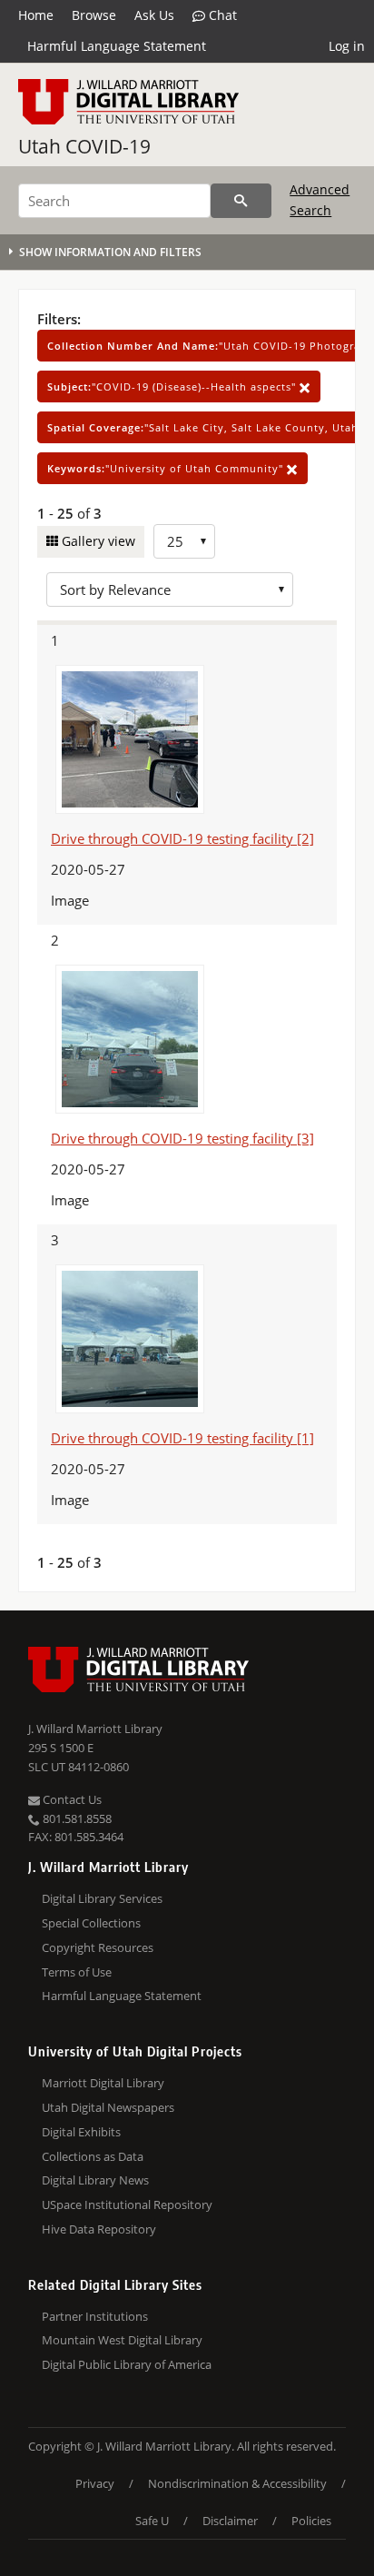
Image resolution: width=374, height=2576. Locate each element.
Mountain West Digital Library (122, 2340)
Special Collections (91, 1923)
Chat (221, 15)
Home (36, 15)
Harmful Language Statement (117, 46)
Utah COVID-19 (84, 146)
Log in (347, 46)
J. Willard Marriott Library (95, 1729)
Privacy (95, 2483)
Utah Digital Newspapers (108, 2107)
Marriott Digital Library (103, 2083)
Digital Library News (95, 2180)
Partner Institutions (95, 2316)
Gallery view (97, 541)
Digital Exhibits (81, 2132)
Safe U (152, 2521)
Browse (94, 15)
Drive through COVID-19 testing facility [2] (182, 838)
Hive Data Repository (99, 2229)
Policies (311, 2521)
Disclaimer (230, 2521)
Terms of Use (77, 1972)
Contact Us (71, 1799)
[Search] (241, 201)
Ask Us (154, 15)
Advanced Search (320, 199)
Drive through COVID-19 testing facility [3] (182, 1138)
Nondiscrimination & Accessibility (237, 2483)
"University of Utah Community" (167, 468)
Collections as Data (93, 2156)
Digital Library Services (102, 1898)
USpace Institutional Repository (127, 2204)
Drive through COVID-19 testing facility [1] (182, 1438)
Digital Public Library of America (127, 2364)
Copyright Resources (98, 1947)
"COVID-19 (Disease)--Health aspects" (173, 386)
